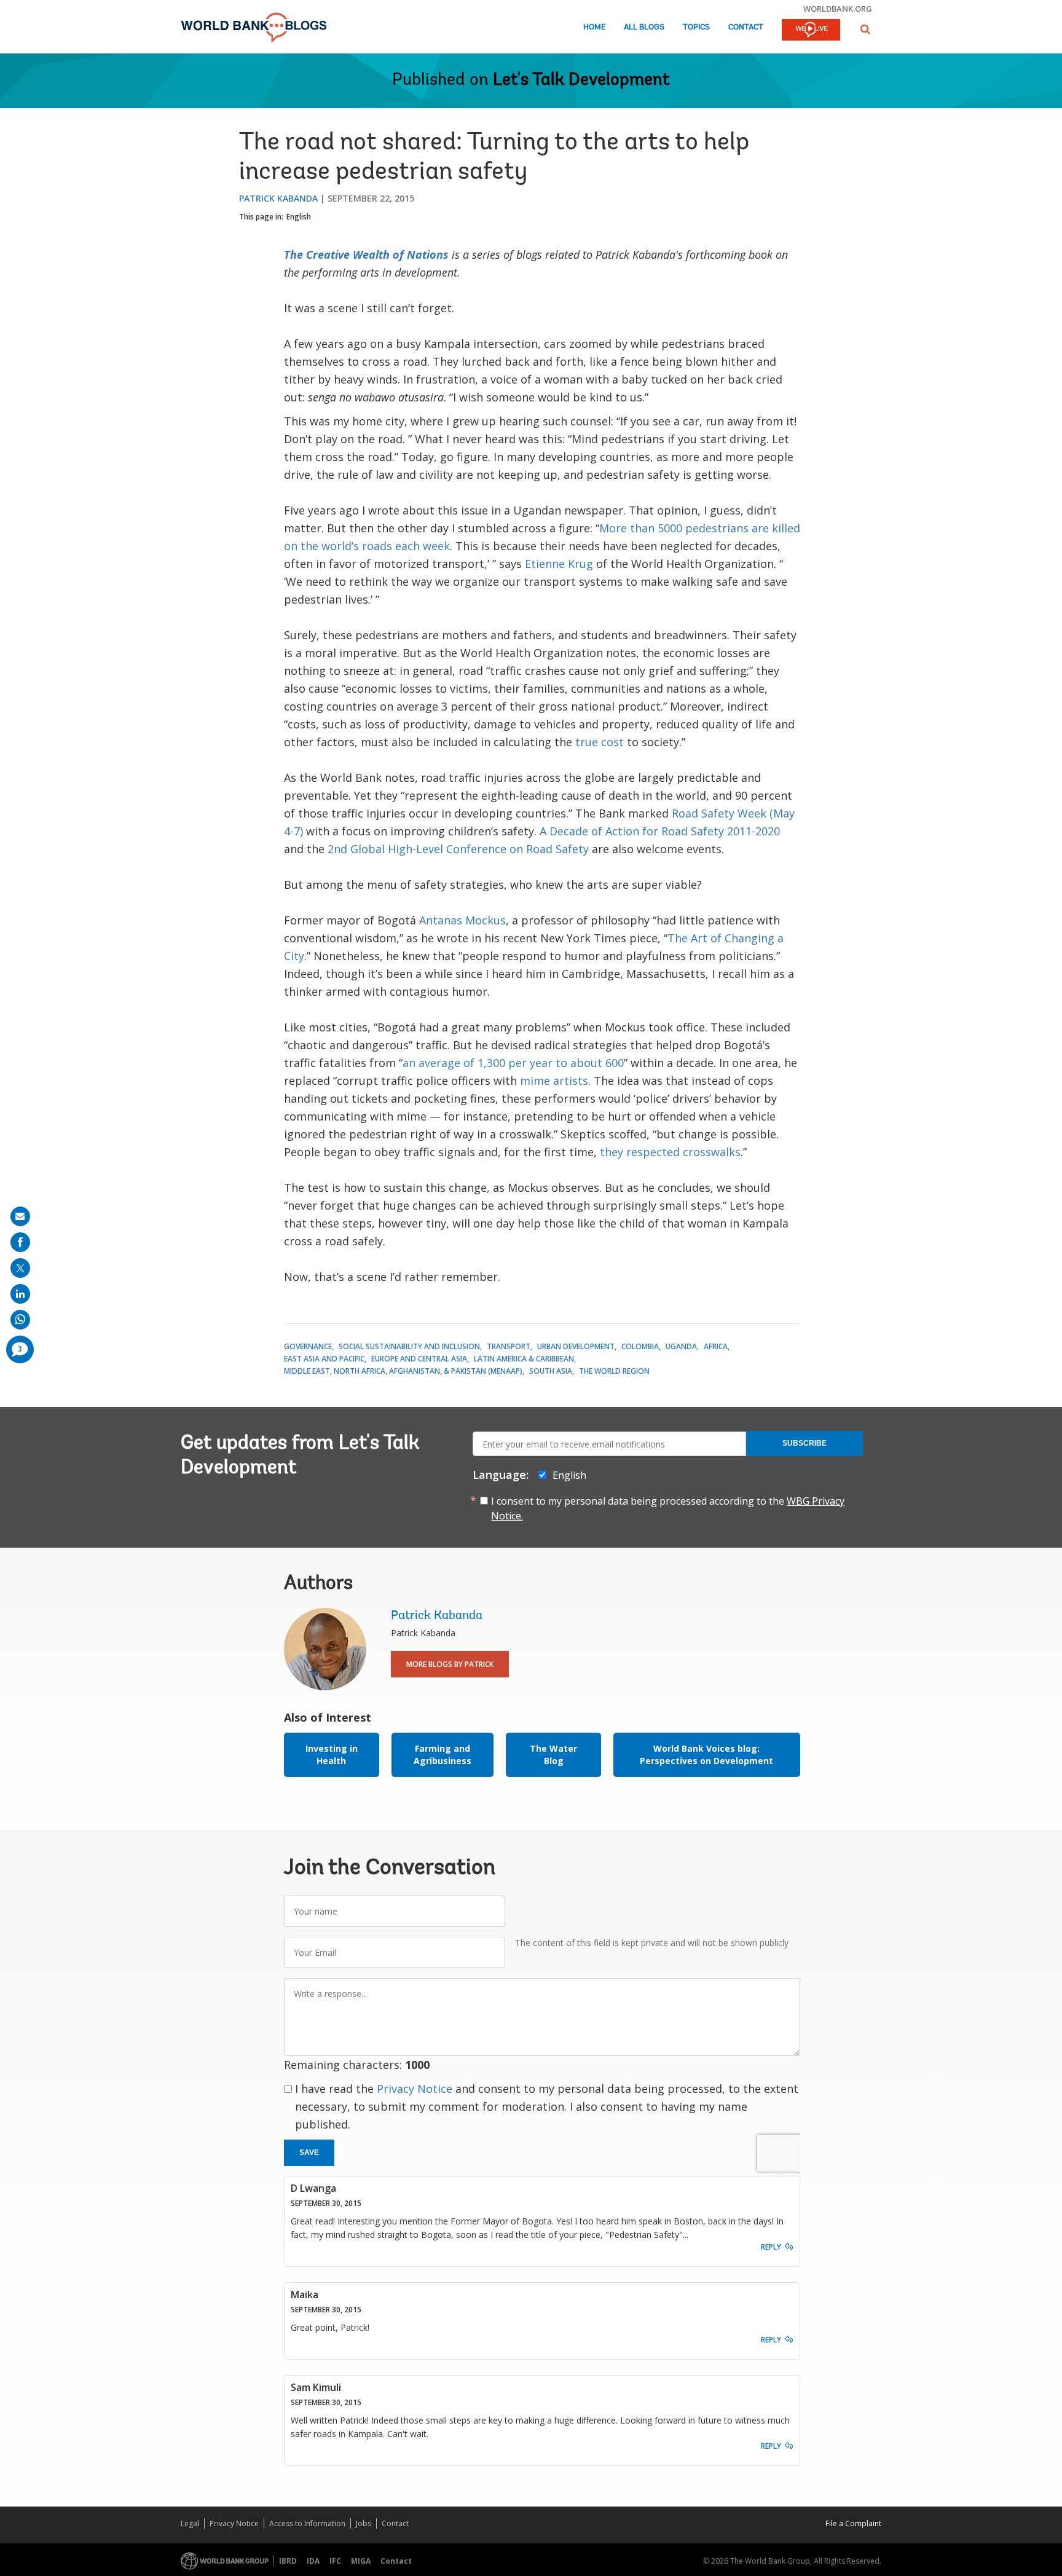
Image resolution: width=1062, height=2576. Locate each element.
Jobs (364, 2523)
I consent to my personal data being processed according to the (668, 1508)
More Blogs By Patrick (450, 1664)
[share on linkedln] (20, 1294)
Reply (771, 2247)
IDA (313, 2561)
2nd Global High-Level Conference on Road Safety (458, 849)
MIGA (361, 2561)
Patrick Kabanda (278, 198)
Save (309, 2153)
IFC (335, 2561)
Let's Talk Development (581, 81)
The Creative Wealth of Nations (366, 254)
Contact (746, 27)
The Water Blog (553, 1755)
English (299, 217)
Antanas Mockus (462, 920)
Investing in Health (332, 1755)
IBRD (288, 2561)
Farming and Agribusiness (442, 1755)
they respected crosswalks (670, 1152)
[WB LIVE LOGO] (811, 31)
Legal (190, 2523)
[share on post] (20, 1268)
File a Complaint (853, 2523)
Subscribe (804, 1443)
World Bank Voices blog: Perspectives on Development (706, 1755)
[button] (865, 29)
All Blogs (644, 27)
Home (594, 27)
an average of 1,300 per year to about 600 (513, 1063)
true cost (600, 742)
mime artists (554, 1081)
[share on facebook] (20, 1242)
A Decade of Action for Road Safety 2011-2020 (660, 831)
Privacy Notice (415, 2089)
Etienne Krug (559, 564)
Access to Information (307, 2523)
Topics (696, 27)
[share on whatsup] (20, 1320)
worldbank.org (838, 9)
